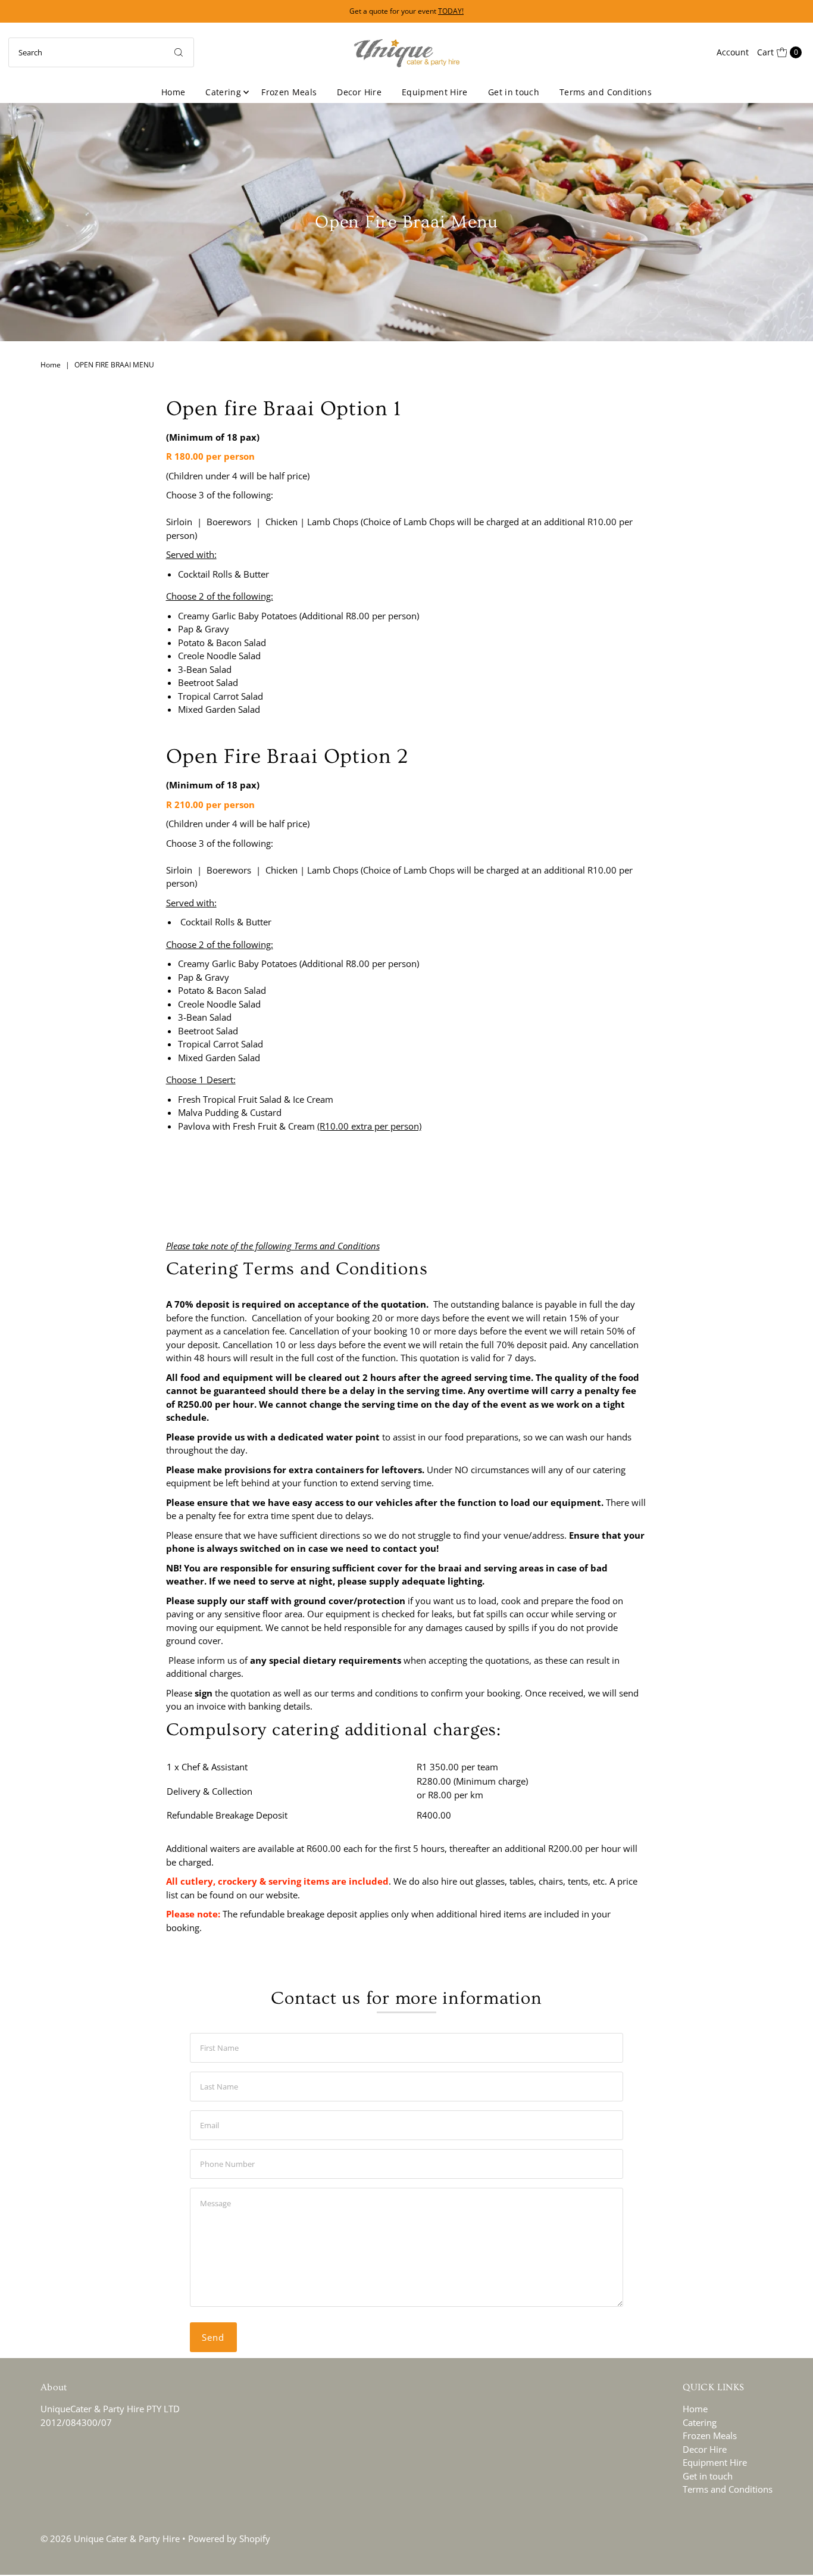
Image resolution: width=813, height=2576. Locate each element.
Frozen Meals (289, 92)
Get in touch (514, 92)
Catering (223, 92)
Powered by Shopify (229, 2538)
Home (173, 92)
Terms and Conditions (606, 92)
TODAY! (451, 11)
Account (733, 52)
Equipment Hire (435, 92)
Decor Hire (359, 92)
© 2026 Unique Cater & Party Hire (110, 2538)
